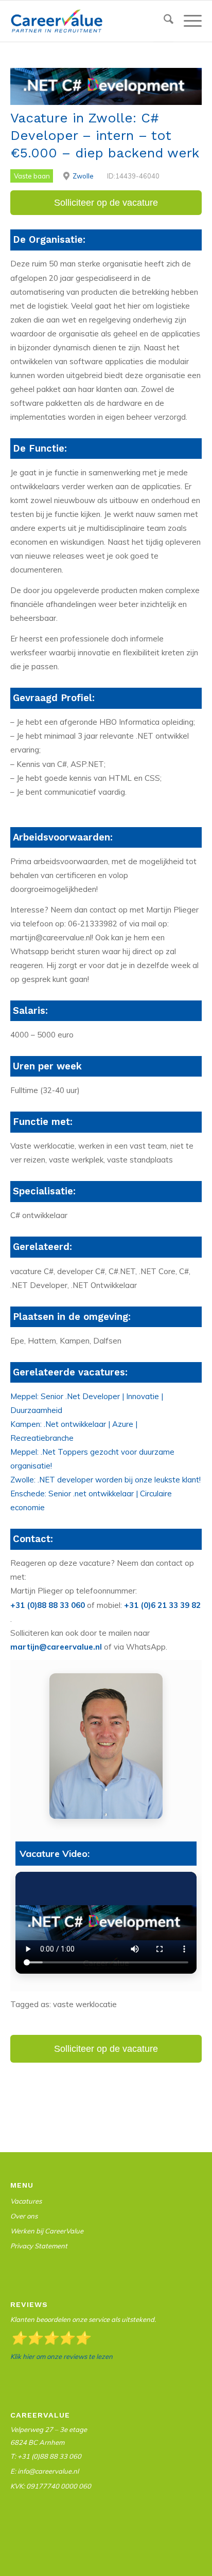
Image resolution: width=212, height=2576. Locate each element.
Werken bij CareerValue (47, 2231)
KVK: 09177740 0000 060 (51, 2486)
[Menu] (188, 21)
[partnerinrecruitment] (87, 21)
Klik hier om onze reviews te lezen (61, 2356)
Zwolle (83, 176)
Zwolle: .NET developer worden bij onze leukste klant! (105, 1480)
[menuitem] (163, 21)
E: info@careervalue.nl (45, 2471)
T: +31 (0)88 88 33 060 (46, 2456)
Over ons (24, 2216)
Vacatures (26, 2201)
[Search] (163, 21)
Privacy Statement (39, 2246)
